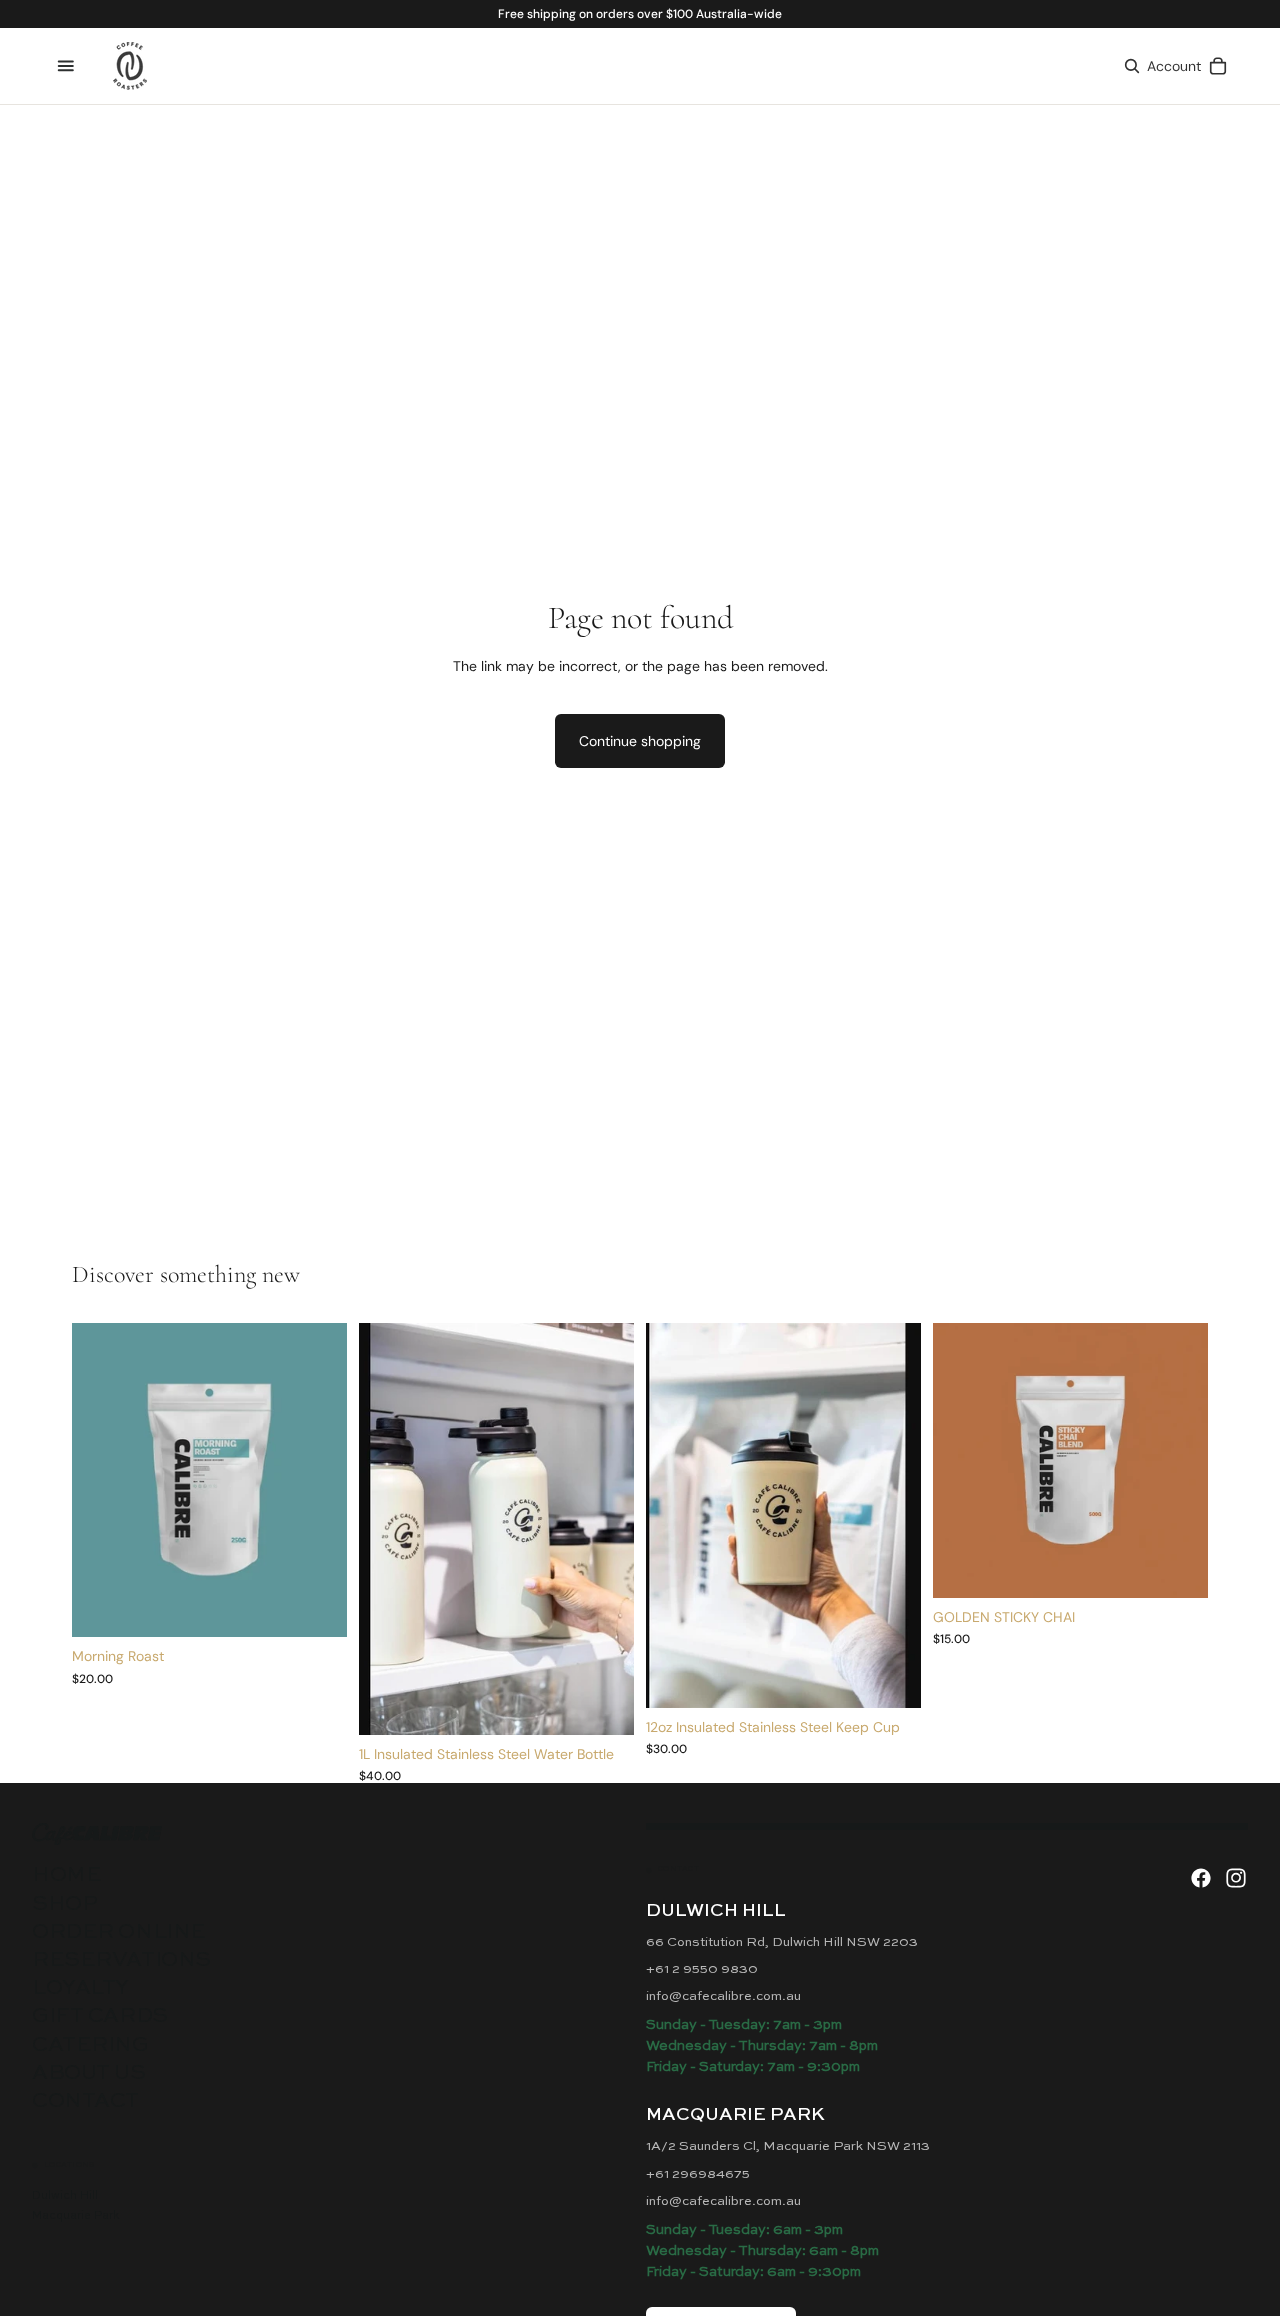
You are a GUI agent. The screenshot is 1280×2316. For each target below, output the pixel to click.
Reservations (121, 1960)
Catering (90, 2045)
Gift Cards (100, 2016)
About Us (89, 2073)
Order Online (119, 1932)
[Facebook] (1201, 1878)
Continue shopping (640, 741)
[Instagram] (1236, 1878)
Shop (64, 1904)
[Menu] (66, 66)
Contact (85, 2101)
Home (66, 1875)
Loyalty (80, 1988)
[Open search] (1132, 66)
